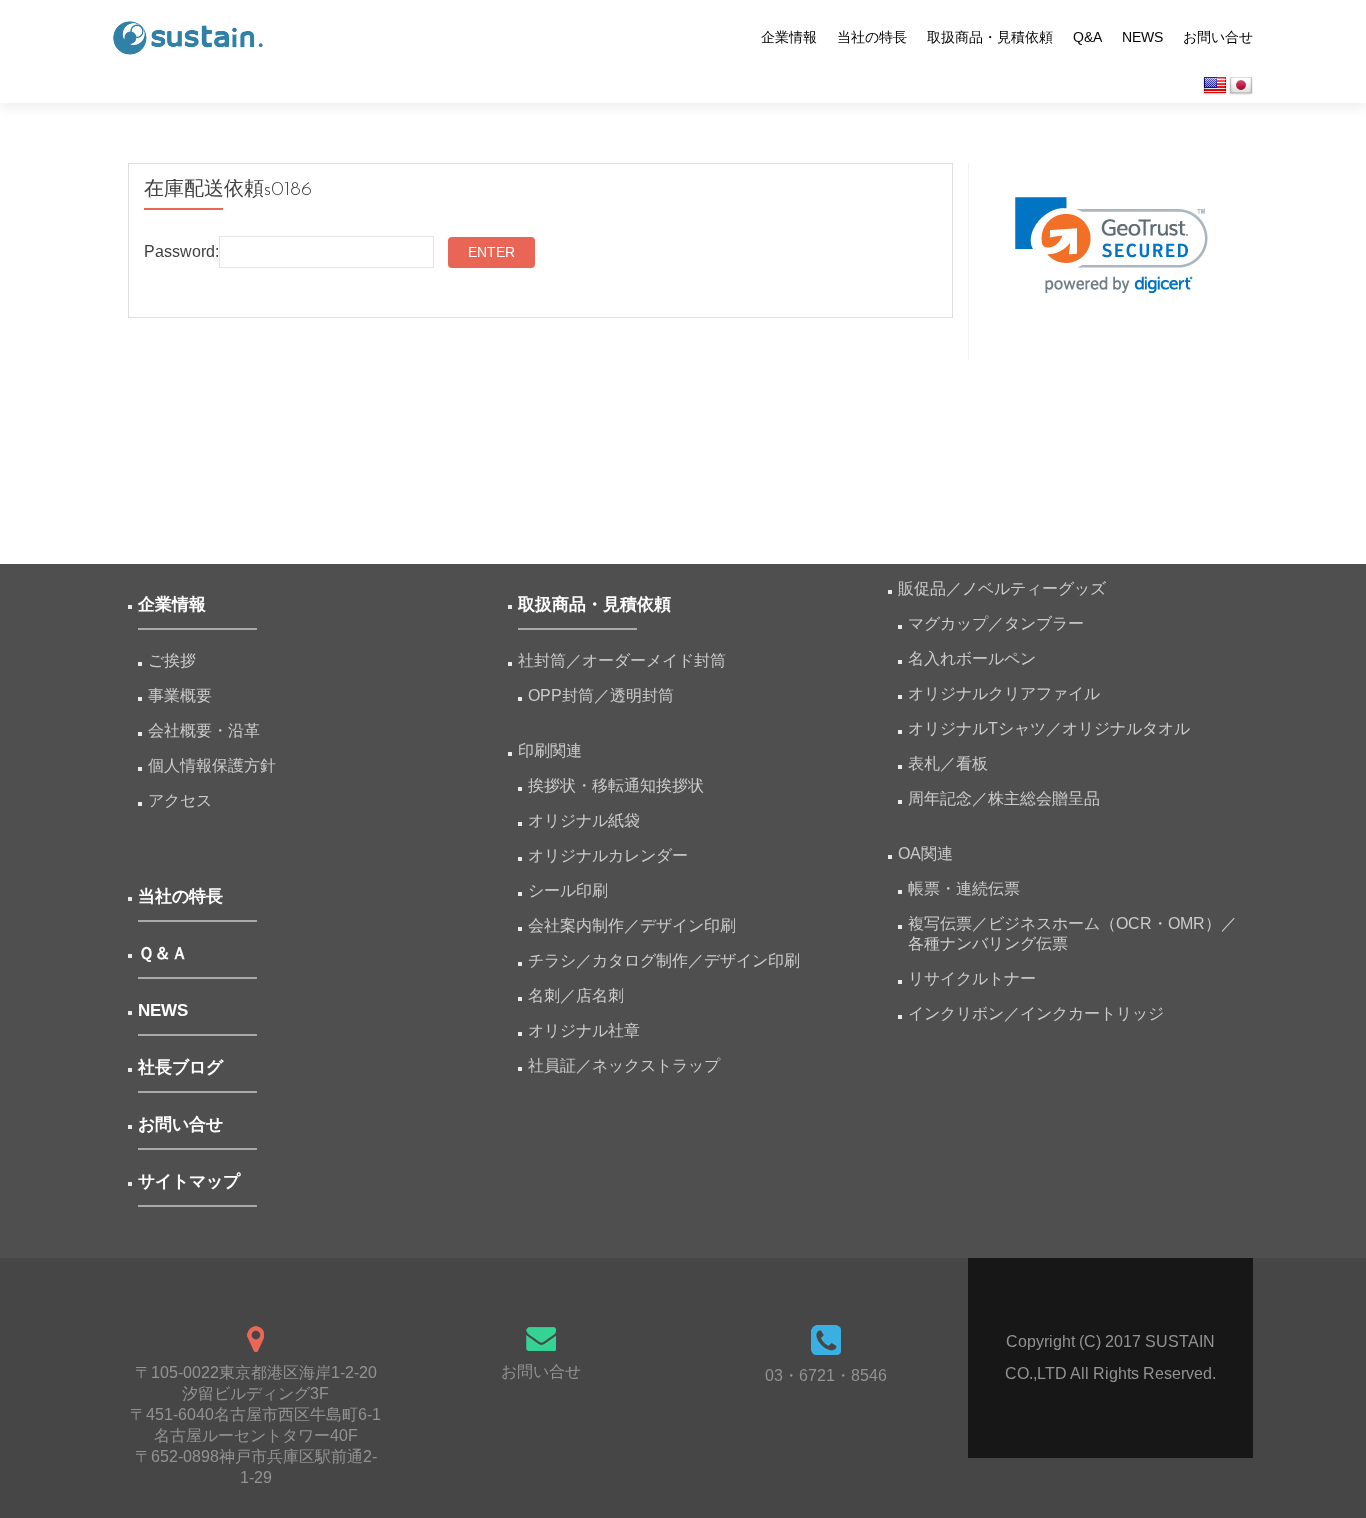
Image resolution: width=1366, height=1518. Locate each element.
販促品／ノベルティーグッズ (1002, 588)
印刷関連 (550, 750)
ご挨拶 (172, 660)
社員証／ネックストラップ (624, 1065)
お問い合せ (1218, 37)
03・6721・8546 (826, 1375)
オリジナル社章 (584, 1030)
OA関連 (925, 853)
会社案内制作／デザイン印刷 (632, 925)
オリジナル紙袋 (584, 820)
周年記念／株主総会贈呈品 (1004, 798)
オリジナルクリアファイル (1004, 693)
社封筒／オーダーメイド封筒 (622, 660)
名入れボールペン (972, 658)
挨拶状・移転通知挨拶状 (616, 785)
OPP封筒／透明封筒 (601, 695)
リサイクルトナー (972, 978)
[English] (1215, 86)
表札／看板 (948, 763)
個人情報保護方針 (212, 765)
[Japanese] (1241, 86)
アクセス (180, 800)
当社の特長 (872, 37)
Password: (181, 251)
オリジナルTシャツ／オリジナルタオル (1049, 728)
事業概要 (180, 695)
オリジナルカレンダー (608, 855)
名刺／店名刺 (576, 995)
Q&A (1087, 37)
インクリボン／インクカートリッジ (1036, 1013)
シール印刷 (568, 890)
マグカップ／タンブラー (996, 623)
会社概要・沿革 (204, 730)
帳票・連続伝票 (972, 888)
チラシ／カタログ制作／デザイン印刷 (664, 960)
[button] (1111, 245)
